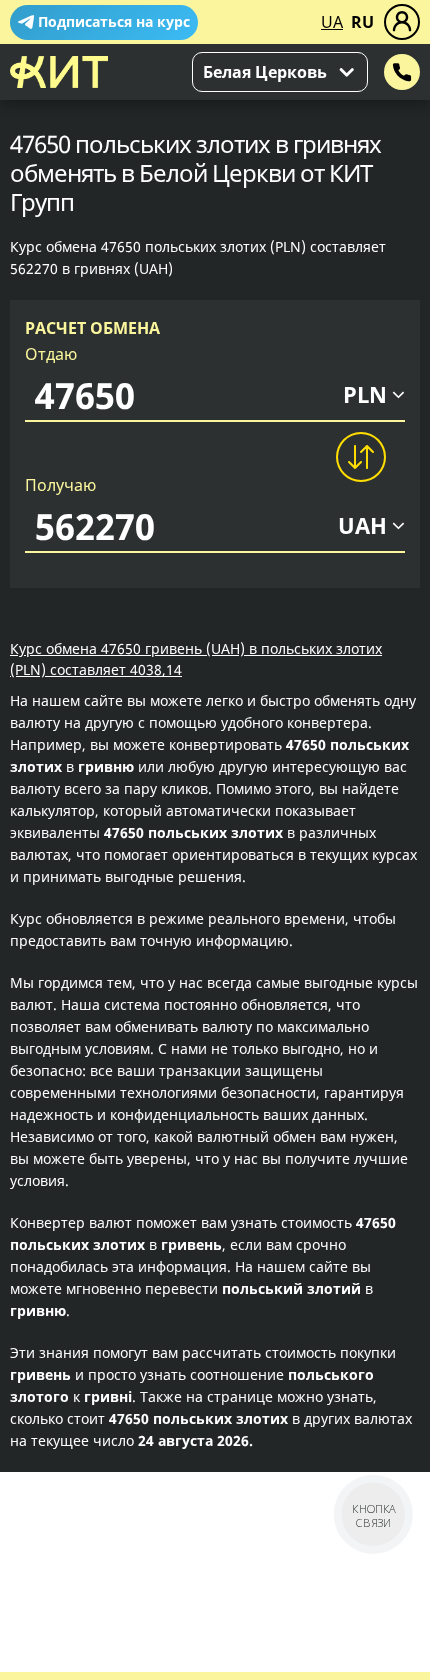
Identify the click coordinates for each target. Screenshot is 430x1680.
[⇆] (360, 457)
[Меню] (402, 22)
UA (332, 22)
